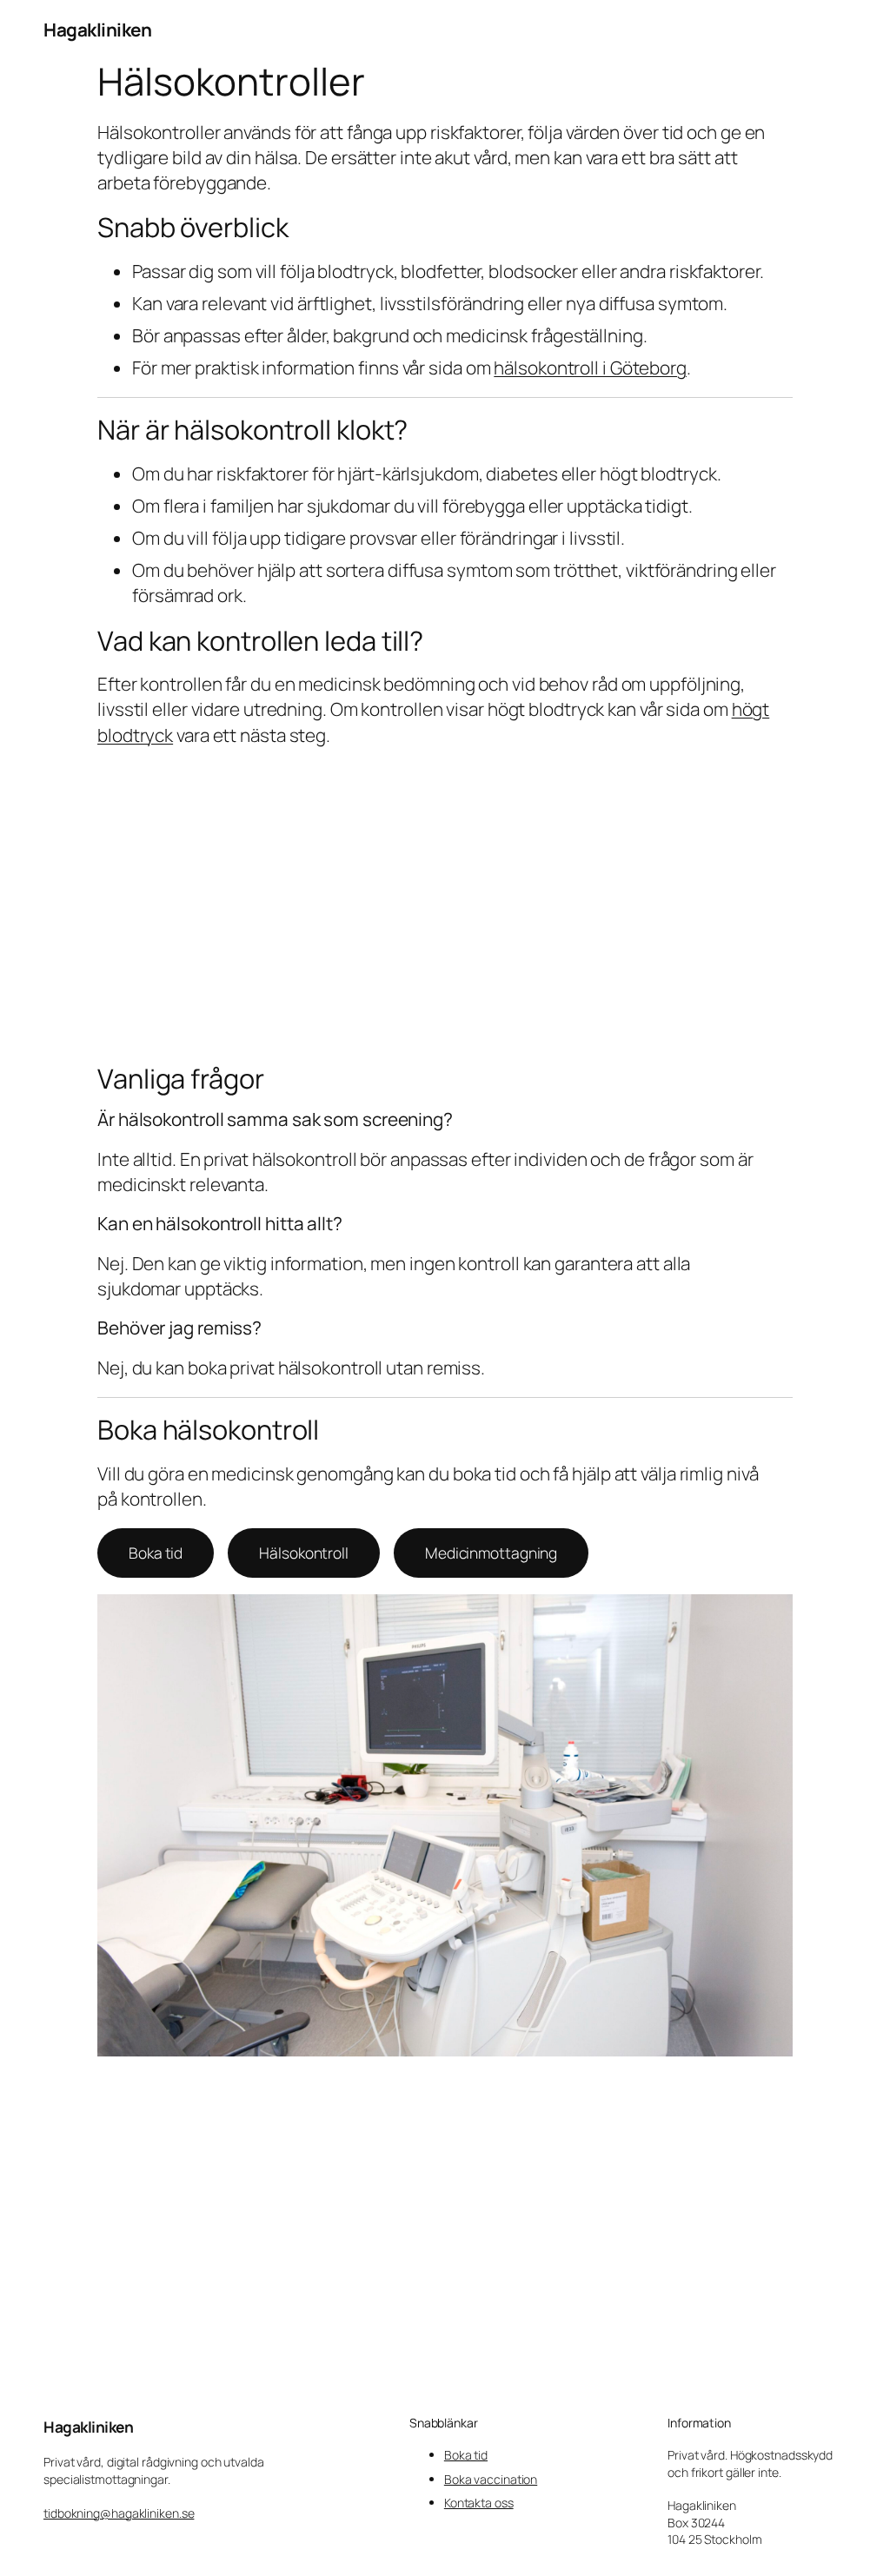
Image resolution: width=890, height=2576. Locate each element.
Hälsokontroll (304, 1553)
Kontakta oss (479, 2503)
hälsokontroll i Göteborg (590, 368)
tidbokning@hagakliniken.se (119, 2513)
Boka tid (156, 1553)
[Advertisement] (445, 905)
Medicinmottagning (491, 1553)
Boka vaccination (491, 2479)
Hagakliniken (97, 30)
